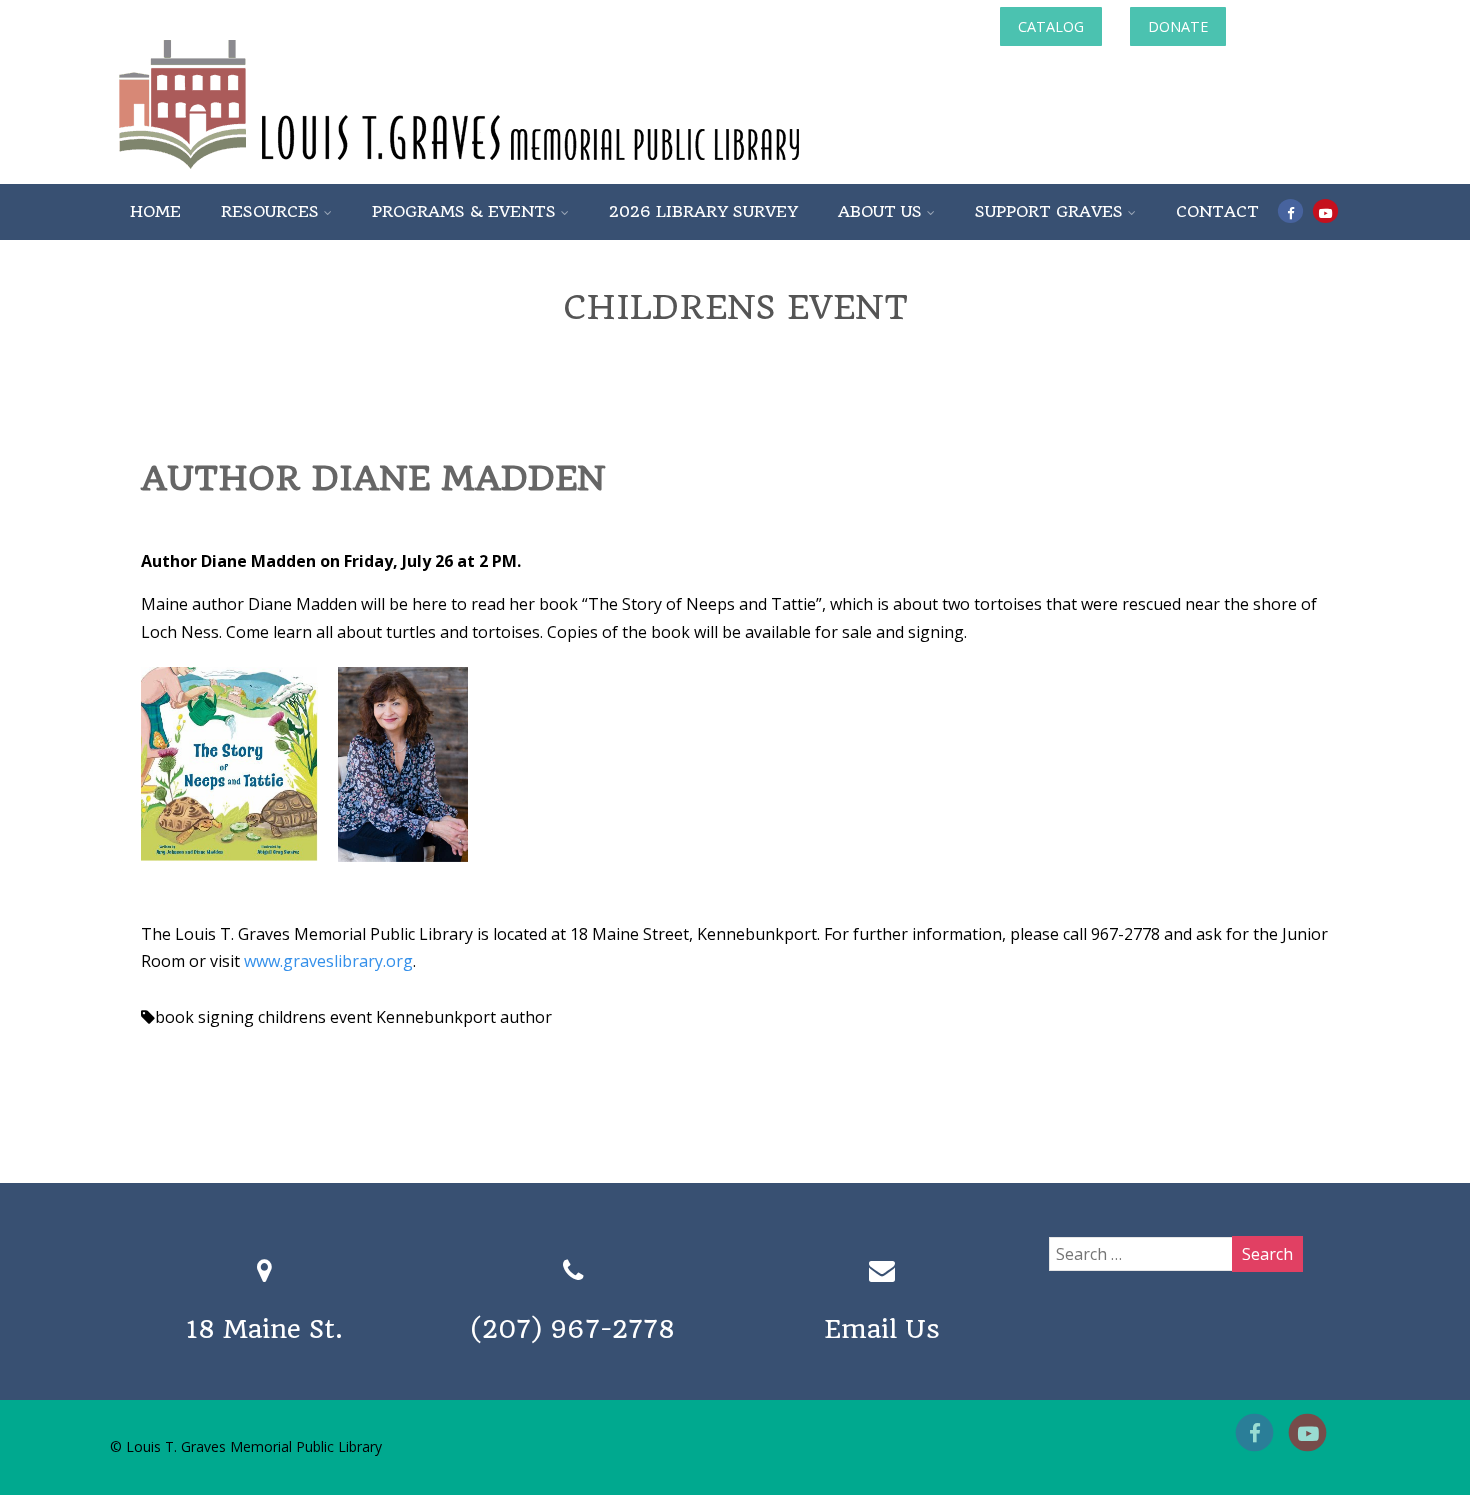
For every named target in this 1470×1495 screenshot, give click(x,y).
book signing (204, 1017)
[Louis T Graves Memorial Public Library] (513, 173)
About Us (880, 211)
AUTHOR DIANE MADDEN (373, 478)
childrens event (315, 1017)
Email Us (882, 1329)
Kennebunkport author (464, 1017)
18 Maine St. (264, 1329)
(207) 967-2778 (573, 1329)
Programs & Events (464, 211)
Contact (1217, 211)
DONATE (1178, 26)
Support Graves (1049, 211)
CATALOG (1051, 26)
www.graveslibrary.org (328, 961)
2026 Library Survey (703, 211)
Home (155, 211)
